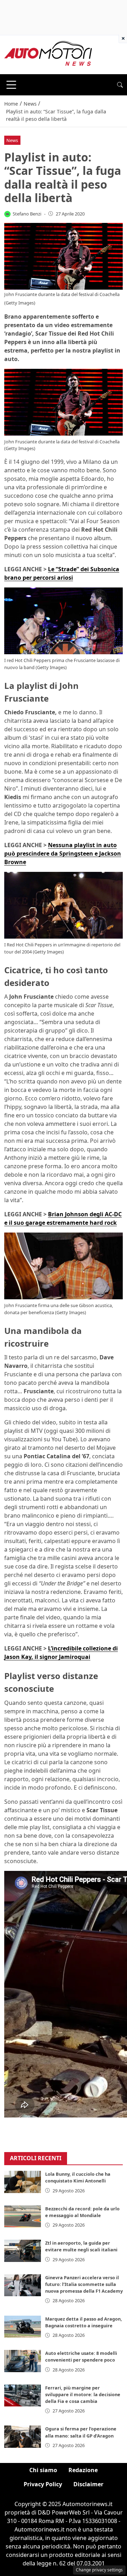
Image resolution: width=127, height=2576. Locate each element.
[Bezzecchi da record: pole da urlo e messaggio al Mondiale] (23, 2216)
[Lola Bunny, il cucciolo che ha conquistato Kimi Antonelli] (23, 2182)
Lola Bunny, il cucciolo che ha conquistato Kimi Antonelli (78, 2177)
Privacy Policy (43, 2484)
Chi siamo (43, 2470)
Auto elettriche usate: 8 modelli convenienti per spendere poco (81, 2356)
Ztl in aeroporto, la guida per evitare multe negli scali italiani (81, 2246)
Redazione (83, 2470)
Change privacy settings (99, 2570)
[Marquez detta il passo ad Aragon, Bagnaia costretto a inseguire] (23, 2327)
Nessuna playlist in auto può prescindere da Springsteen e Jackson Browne (63, 853)
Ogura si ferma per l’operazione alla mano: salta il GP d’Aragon (81, 2432)
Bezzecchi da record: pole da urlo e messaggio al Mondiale (82, 2212)
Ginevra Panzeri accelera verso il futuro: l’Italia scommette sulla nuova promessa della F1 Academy (84, 2284)
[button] (120, 85)
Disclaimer (88, 2484)
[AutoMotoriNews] (48, 54)
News (12, 140)
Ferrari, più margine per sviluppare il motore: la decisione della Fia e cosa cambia (83, 2394)
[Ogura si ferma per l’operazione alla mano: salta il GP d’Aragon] (23, 2436)
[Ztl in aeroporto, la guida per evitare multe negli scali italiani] (23, 2251)
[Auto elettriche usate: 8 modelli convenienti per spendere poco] (23, 2361)
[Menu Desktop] (11, 85)
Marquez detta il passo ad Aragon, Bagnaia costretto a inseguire (84, 2322)
